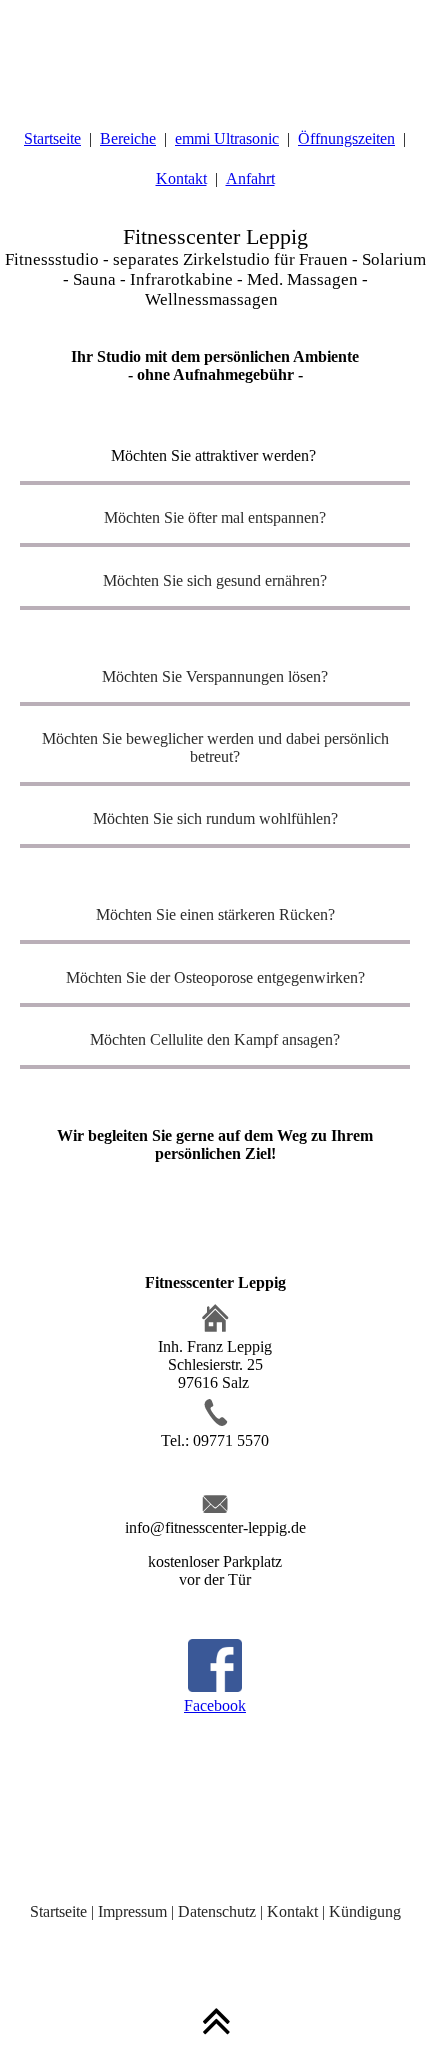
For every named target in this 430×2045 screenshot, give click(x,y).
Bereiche (128, 138)
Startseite (52, 138)
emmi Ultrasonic (227, 138)
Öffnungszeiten (346, 138)
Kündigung (365, 1911)
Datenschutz (217, 1911)
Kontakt (181, 178)
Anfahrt (250, 178)
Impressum (132, 1911)
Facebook (215, 1705)
